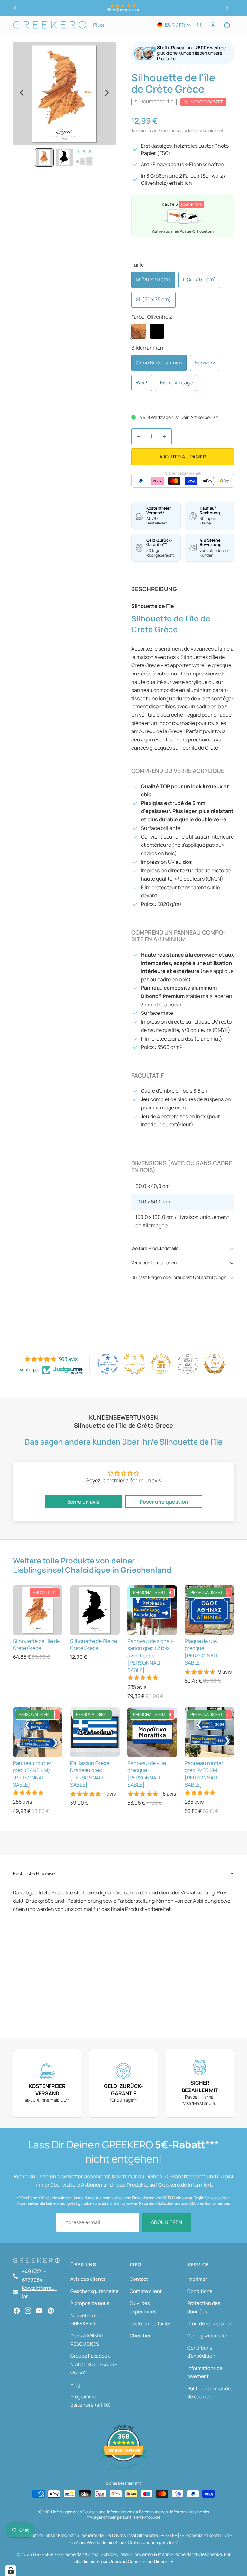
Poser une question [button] (164, 1502)
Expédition (168, 131)
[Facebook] (17, 2311)
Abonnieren (166, 2222)
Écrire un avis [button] (83, 1502)
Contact (139, 2279)
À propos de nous (90, 2303)
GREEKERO (44, 2554)
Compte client (146, 2291)
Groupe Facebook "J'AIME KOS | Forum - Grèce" (94, 2364)
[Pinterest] (51, 2311)
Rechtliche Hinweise (34, 1873)
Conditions (200, 2291)
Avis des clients (88, 2279)
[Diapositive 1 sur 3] (44, 158)
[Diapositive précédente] (15, 8)
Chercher (140, 2336)
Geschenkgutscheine (95, 2291)
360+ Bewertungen (123, 9)
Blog (75, 2385)
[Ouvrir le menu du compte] (213, 25)
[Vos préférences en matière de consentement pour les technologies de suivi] (11, 2571)
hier (206, 2512)
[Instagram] (28, 2311)
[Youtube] (39, 2311)
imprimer (197, 2279)
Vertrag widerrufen (208, 2336)
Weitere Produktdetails (155, 1248)
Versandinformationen (154, 1263)
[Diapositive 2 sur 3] (64, 158)
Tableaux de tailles (151, 2323)
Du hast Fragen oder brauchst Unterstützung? (178, 1277)
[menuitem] (98, 25)
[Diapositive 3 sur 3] (84, 158)
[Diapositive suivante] (227, 8)
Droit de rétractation (210, 2323)
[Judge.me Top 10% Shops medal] (215, 1364)
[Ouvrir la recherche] (199, 25)
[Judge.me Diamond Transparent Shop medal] (108, 1364)
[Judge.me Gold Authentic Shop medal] (134, 1364)
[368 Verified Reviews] (123, 2473)
